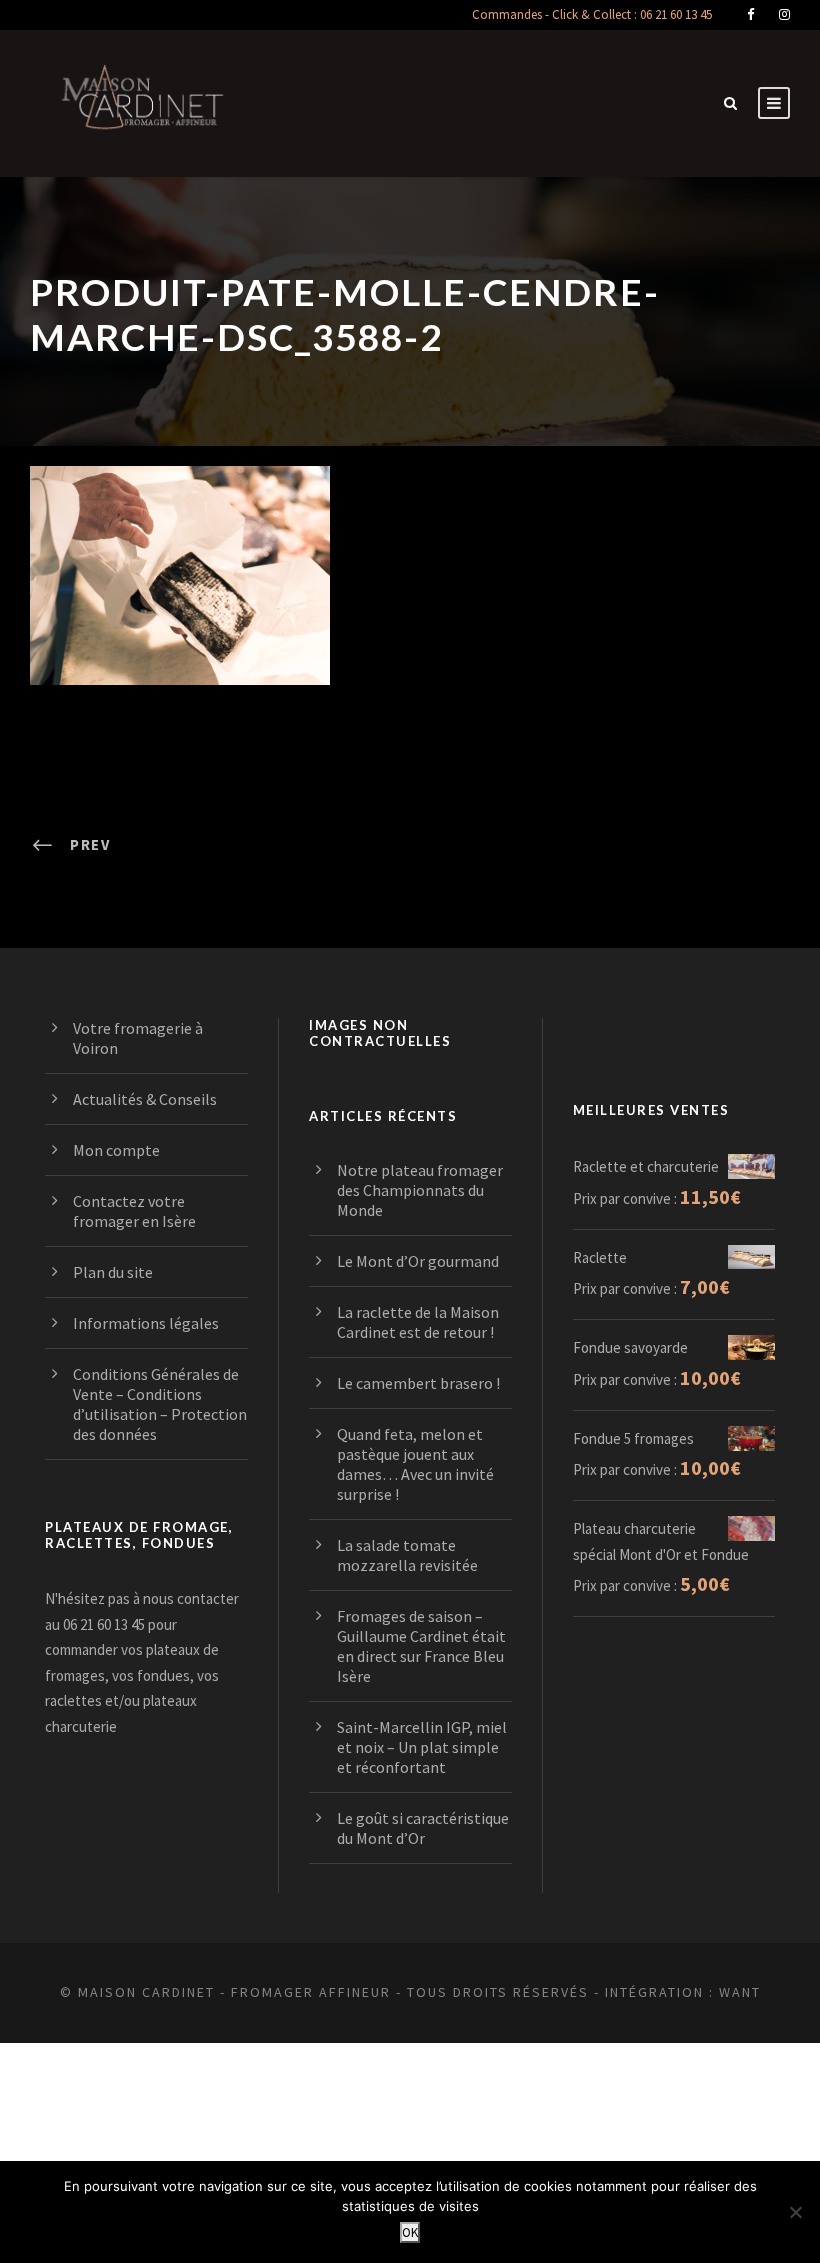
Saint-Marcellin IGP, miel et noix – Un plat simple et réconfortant (422, 1747)
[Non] (795, 2212)
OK (410, 2232)
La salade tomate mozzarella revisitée (407, 1555)
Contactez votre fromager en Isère (134, 1211)
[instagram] (784, 14)
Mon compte (116, 1150)
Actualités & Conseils (145, 1099)
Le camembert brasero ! (418, 1383)
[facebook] (750, 14)
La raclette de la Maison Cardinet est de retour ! (418, 1322)
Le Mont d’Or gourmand (418, 1261)
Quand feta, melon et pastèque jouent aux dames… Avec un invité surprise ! (415, 1464)
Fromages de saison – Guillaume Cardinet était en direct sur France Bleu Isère (421, 1646)
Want (740, 1992)
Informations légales (146, 1323)
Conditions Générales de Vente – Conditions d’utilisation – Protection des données (160, 1404)
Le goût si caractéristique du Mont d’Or (423, 1828)
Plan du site (113, 1272)
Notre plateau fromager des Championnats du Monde (420, 1190)
